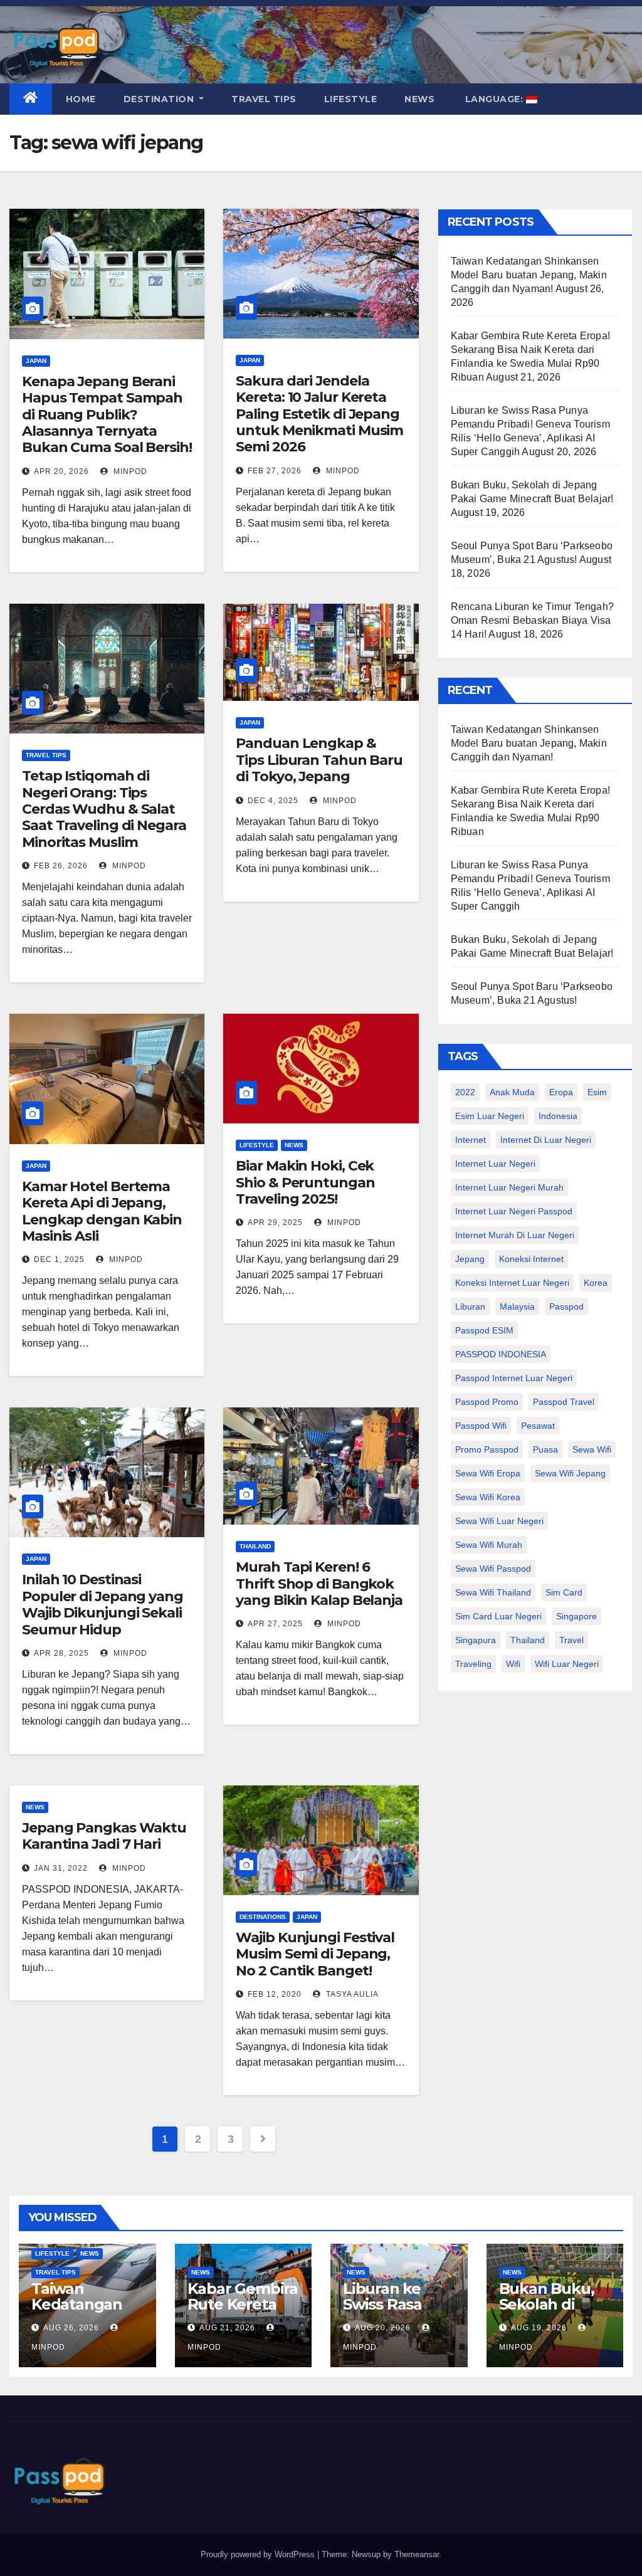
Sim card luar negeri (498, 1616)
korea (596, 1283)
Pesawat (538, 1426)
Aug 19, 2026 (539, 2328)
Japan (36, 361)
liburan (470, 1306)
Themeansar (417, 2554)
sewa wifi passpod (493, 1569)
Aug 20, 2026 (383, 2328)
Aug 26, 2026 (71, 2328)
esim (597, 1092)
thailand (528, 1640)
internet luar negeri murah (509, 1187)
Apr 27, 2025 (275, 1624)
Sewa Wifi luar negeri (499, 1521)
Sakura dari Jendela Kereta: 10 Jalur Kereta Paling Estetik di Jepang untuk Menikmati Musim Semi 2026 (319, 414)
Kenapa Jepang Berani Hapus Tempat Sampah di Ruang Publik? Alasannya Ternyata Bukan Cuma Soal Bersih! (107, 415)
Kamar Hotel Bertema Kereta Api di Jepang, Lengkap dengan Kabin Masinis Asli (102, 1211)
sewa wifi (592, 1449)
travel (571, 1640)
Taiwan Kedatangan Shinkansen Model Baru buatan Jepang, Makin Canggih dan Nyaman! (529, 275)
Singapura (476, 1640)
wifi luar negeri (567, 1664)
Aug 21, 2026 (227, 2328)
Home (81, 99)
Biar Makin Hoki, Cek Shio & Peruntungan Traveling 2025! (305, 1182)
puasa (545, 1449)
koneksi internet (531, 1259)
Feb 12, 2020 (275, 1994)
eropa (561, 1092)
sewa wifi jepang (570, 1473)
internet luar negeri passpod (514, 1211)
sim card (564, 1592)
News (419, 99)
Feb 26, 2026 (61, 866)
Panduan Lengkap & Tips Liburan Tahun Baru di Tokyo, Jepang (319, 760)
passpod (566, 1306)
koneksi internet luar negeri (512, 1283)
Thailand (255, 1546)
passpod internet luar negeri (514, 1378)
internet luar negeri (495, 1164)
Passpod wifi (481, 1426)
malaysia (517, 1306)
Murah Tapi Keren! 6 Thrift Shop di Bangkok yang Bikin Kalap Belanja (319, 1584)
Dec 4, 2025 (273, 801)
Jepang (470, 1259)
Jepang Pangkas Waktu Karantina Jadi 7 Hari (104, 1836)
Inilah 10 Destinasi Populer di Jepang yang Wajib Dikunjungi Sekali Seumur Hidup (103, 1604)
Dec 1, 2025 (59, 1259)
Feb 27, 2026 (275, 471)
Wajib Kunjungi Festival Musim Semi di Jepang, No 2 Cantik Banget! (315, 1954)
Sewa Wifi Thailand (493, 1592)
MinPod (129, 471)
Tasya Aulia (351, 1994)
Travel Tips (264, 99)
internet (471, 1140)
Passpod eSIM (484, 1330)
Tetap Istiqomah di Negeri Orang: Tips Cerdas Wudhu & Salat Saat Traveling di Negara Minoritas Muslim (104, 809)
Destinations (263, 1917)
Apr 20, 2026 (61, 471)
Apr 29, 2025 (275, 1222)
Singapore (576, 1616)
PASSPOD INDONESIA (501, 1354)
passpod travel (564, 1402)
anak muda (512, 1092)
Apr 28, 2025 (61, 1653)
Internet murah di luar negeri (515, 1235)
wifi (513, 1664)
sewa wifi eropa (488, 1473)
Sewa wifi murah (489, 1545)
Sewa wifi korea (488, 1497)
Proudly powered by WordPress (259, 2554)
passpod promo (487, 1402)
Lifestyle (351, 99)
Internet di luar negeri (546, 1140)
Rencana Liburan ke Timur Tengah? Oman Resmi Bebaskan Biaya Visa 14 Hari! (532, 620)
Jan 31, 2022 (61, 1868)
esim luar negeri (490, 1116)
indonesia (558, 1116)
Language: (494, 99)
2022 (465, 1092)
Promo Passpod (487, 1449)
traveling (473, 1664)
